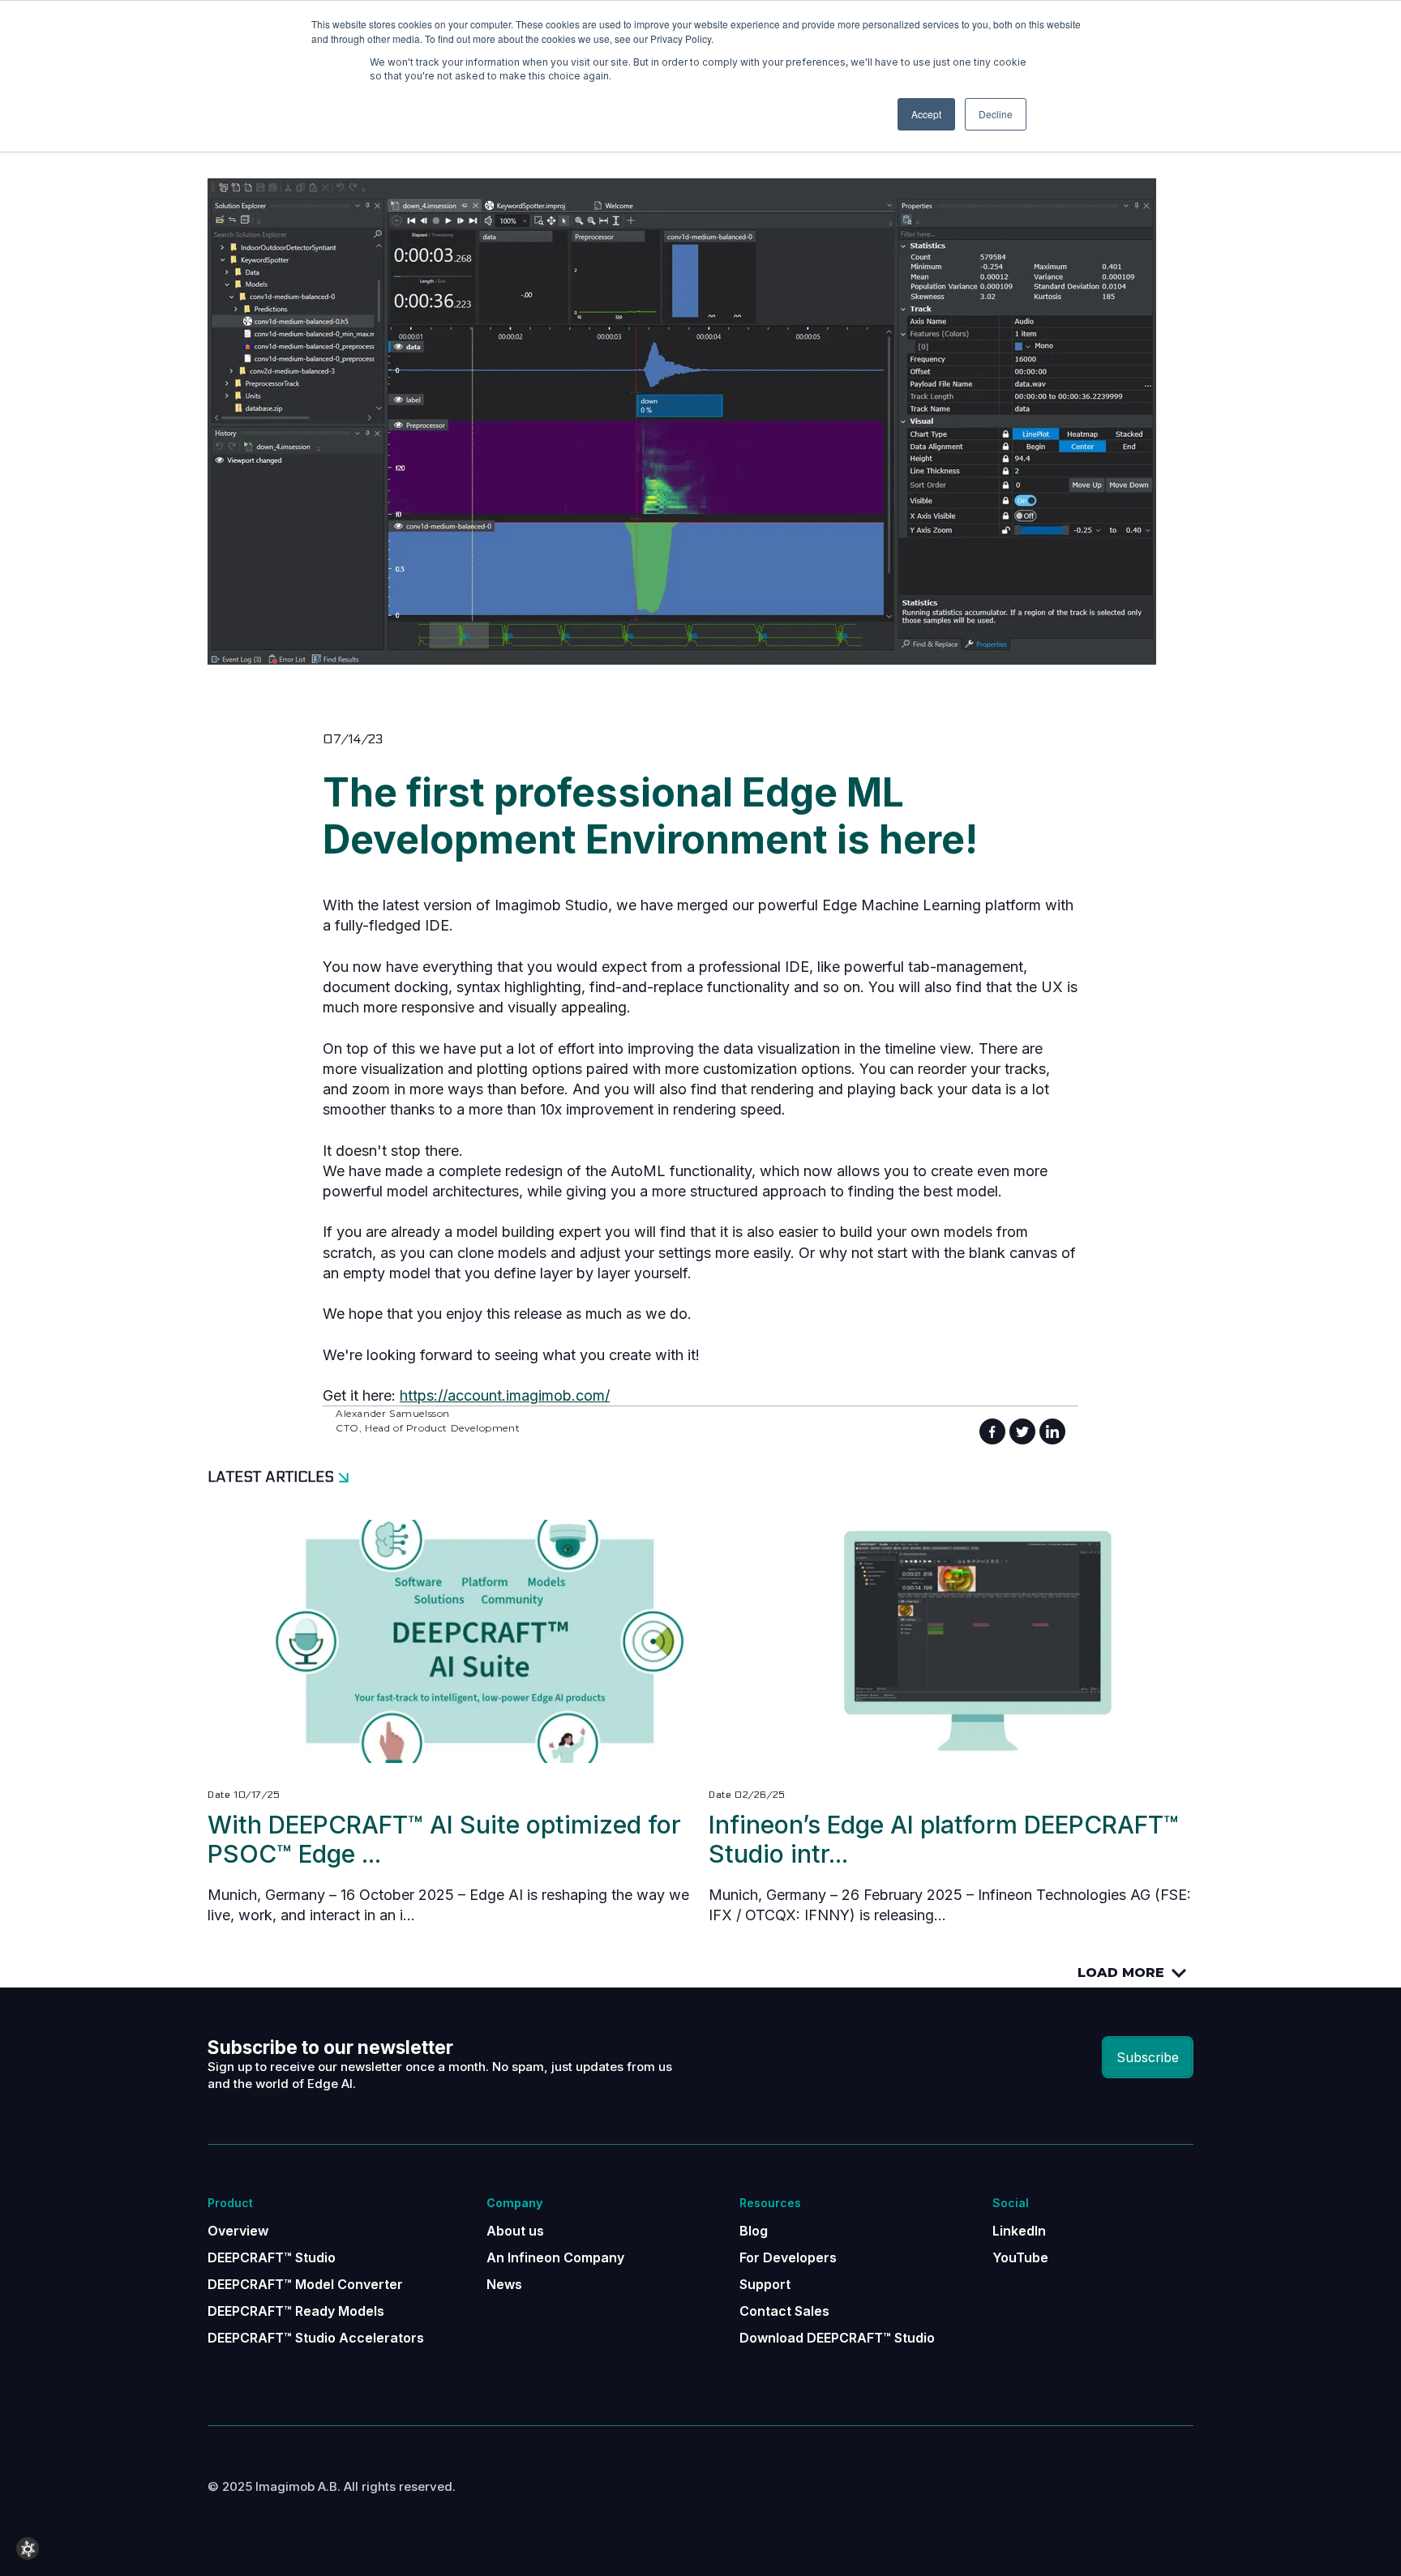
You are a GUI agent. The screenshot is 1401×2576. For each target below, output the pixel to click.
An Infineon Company (555, 2257)
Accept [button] (926, 114)
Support (765, 2284)
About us (515, 2231)
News (504, 2284)
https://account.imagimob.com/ (505, 1395)
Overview (238, 2231)
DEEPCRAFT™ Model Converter (305, 2284)
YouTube (1020, 2257)
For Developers (788, 2257)
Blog (754, 2231)
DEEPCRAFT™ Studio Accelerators (316, 2338)
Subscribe (1148, 2057)
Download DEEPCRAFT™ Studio (837, 2338)
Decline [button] (996, 114)
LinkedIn (1019, 2231)
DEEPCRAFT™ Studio (272, 2257)
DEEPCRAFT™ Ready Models (296, 2311)
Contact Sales (784, 2311)
